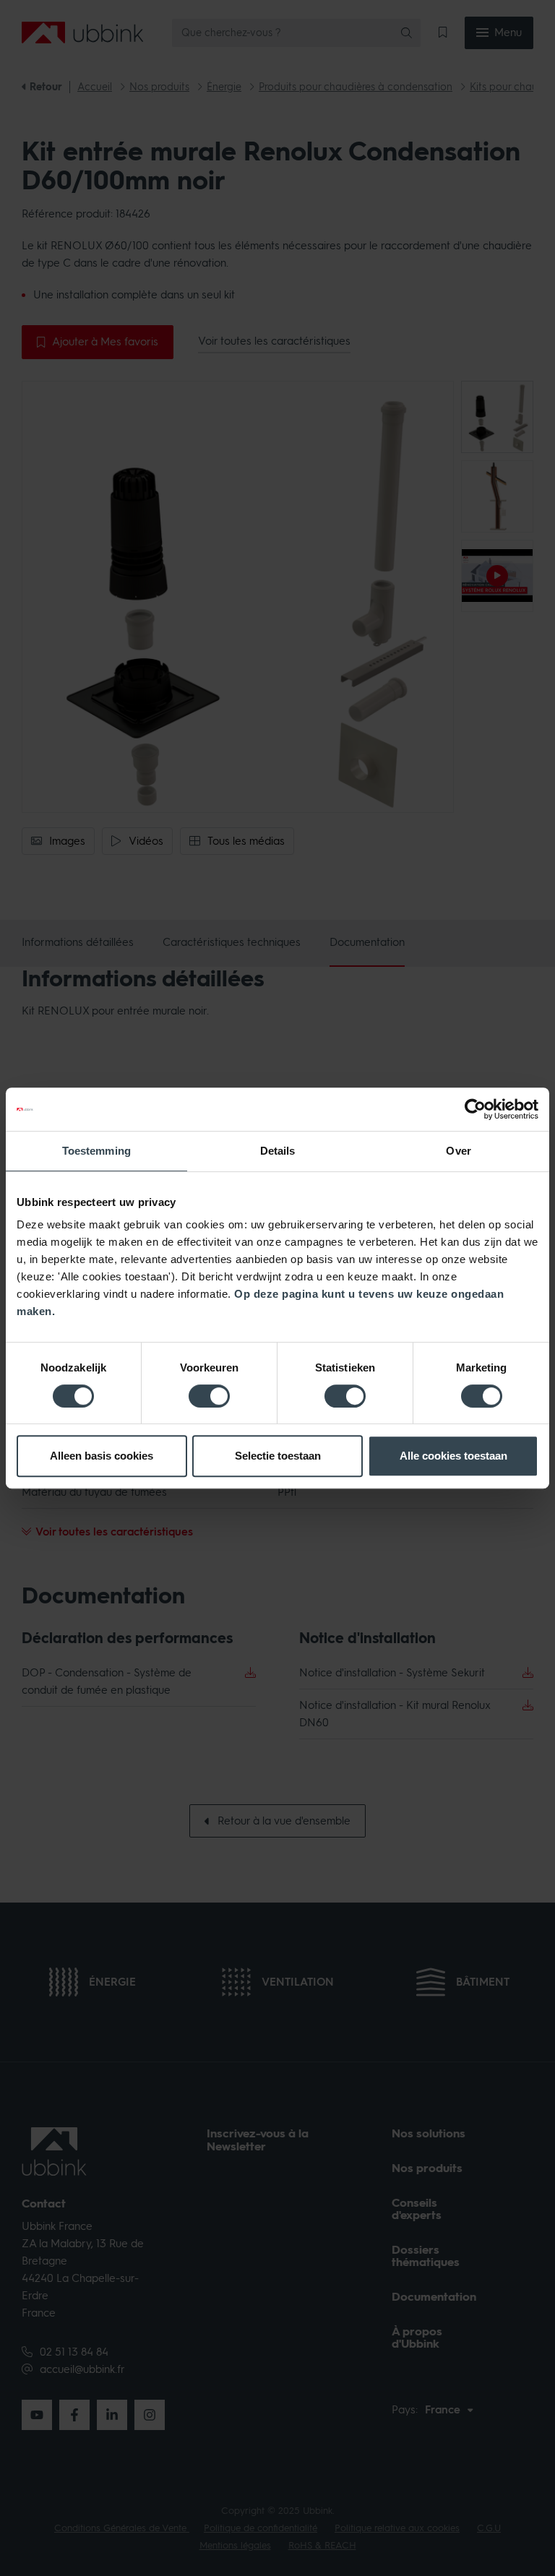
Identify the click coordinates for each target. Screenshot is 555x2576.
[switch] (209, 1396)
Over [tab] (458, 1151)
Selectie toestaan (278, 1456)
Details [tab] (278, 1151)
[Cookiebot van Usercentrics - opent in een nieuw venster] (475, 1109)
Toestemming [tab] (96, 1151)
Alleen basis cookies (102, 1456)
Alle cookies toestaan (453, 1456)
